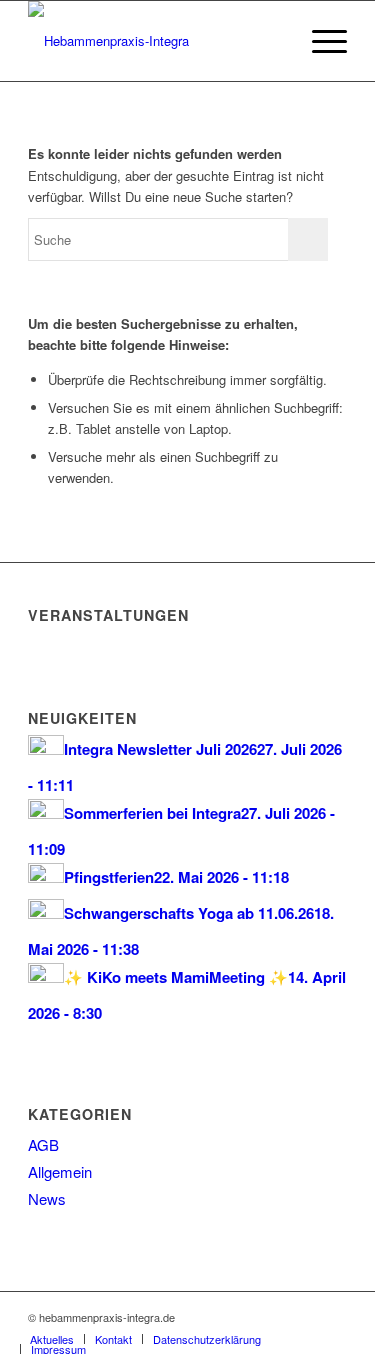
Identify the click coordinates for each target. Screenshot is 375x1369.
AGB (43, 1144)
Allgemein (60, 1171)
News (47, 1198)
